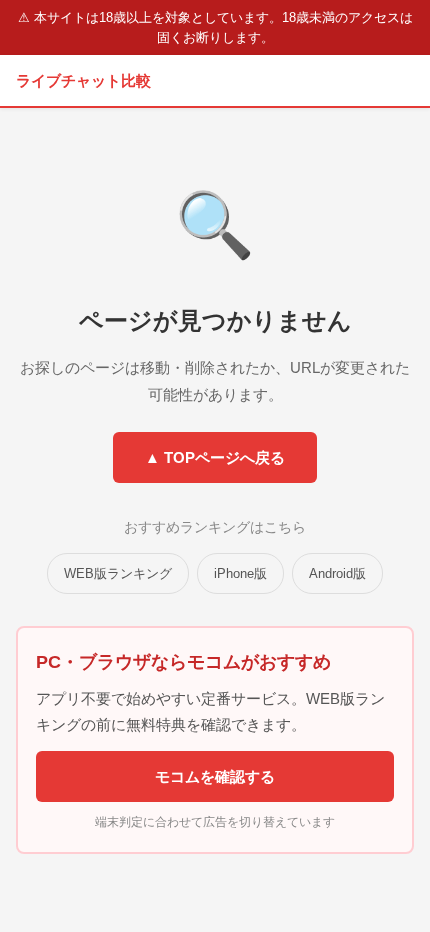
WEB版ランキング (118, 573)
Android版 (337, 573)
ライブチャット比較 (83, 80)
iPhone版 (240, 573)
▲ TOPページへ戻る (215, 457)
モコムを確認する (215, 776)
